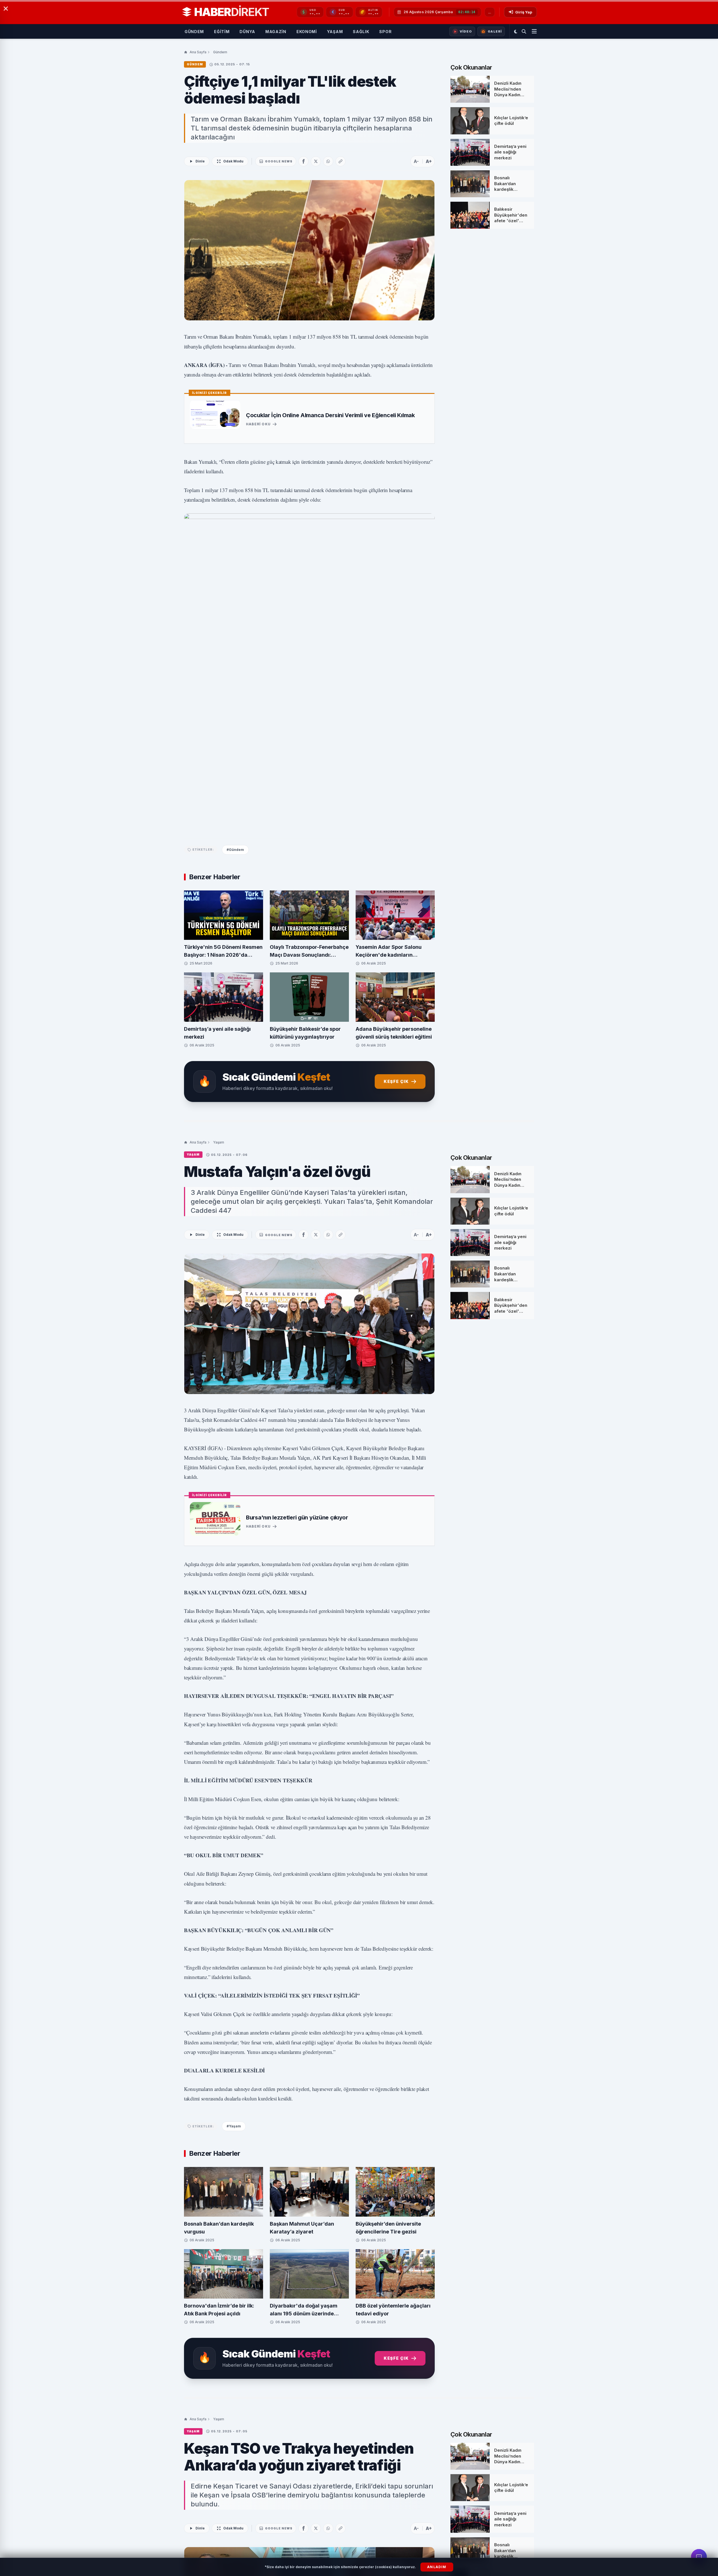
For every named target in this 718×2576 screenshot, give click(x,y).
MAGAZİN (276, 32)
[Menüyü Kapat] (6, 9)
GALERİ (495, 31)
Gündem (220, 52)
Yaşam (219, 1142)
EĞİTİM (222, 32)
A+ (429, 161)
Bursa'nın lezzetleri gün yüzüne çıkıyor (297, 1517)
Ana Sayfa (198, 52)
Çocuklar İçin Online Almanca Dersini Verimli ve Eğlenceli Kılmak (330, 415)
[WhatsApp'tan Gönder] (328, 161)
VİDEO (466, 31)
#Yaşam (234, 2126)
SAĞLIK (361, 32)
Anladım (437, 2567)
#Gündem (235, 850)
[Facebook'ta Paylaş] (303, 161)
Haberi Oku (258, 424)
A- (416, 161)
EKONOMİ (307, 32)
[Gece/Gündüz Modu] (516, 31)
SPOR (385, 32)
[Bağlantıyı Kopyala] (340, 161)
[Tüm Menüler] (534, 31)
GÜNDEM (194, 32)
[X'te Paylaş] (316, 161)
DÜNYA (247, 32)
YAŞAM (335, 32)
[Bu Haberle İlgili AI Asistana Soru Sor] (699, 2557)
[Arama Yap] (524, 31)
